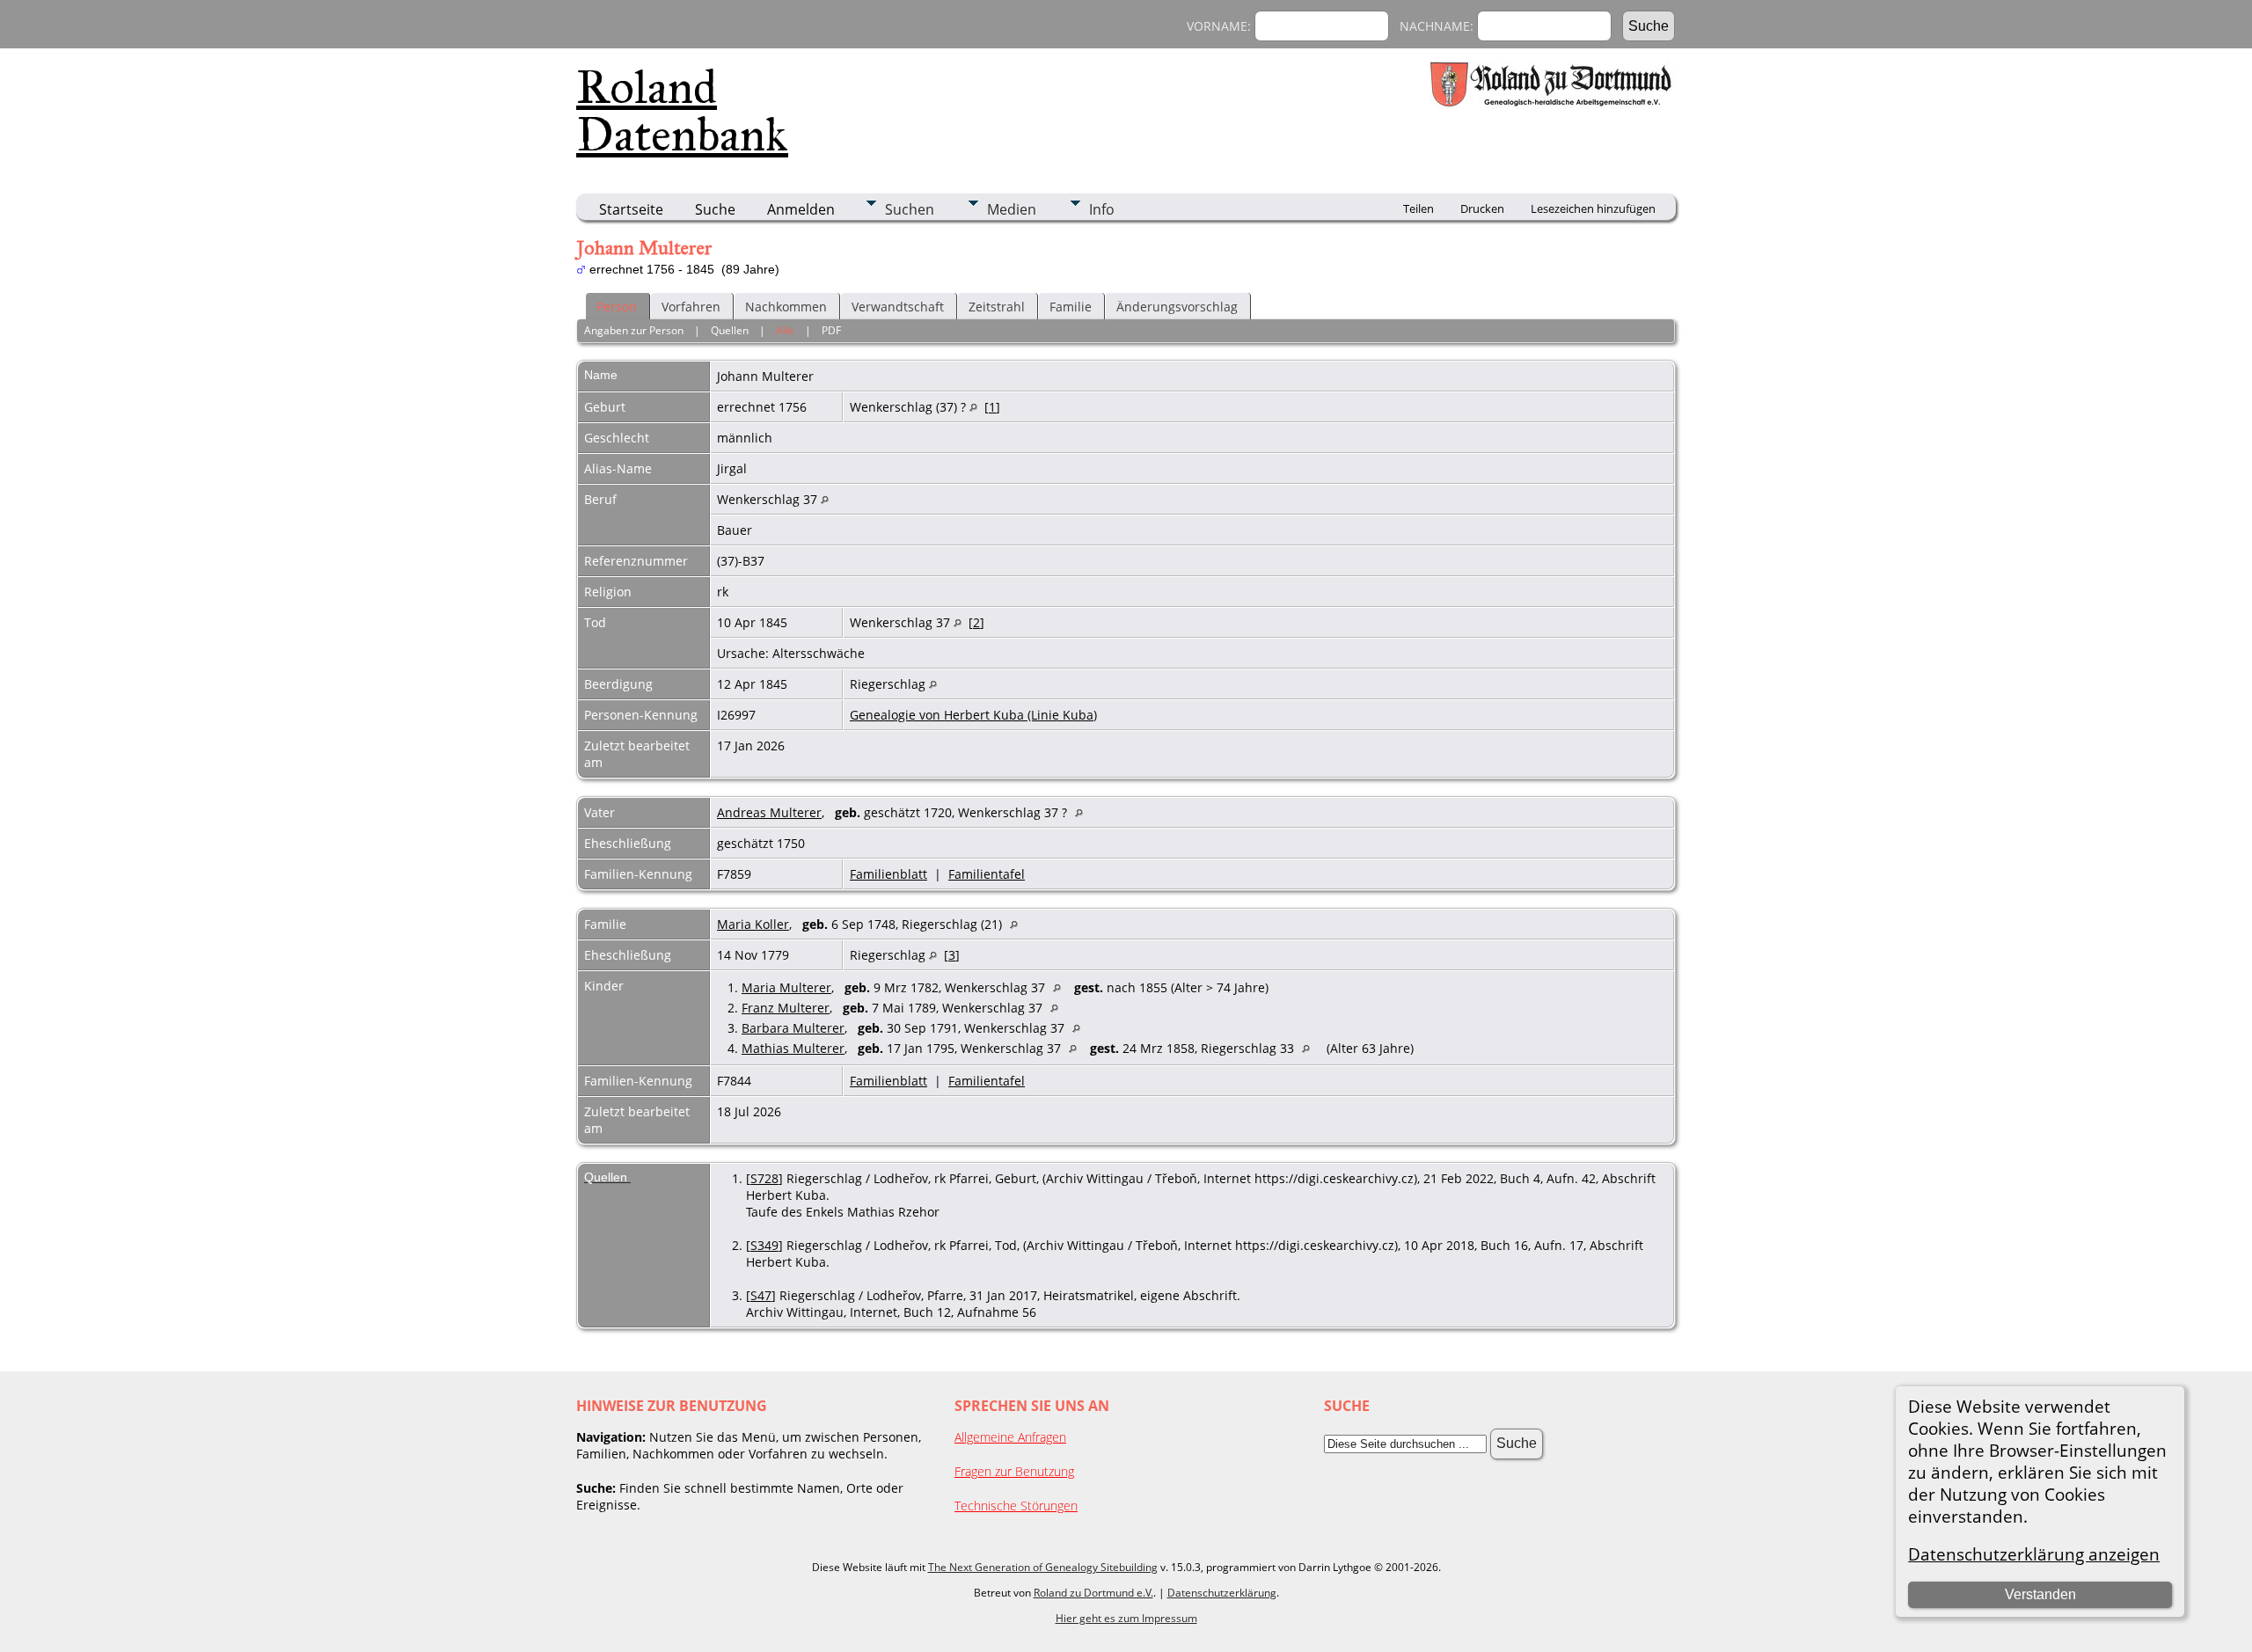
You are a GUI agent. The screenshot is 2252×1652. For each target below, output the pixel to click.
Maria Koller (753, 924)
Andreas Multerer (769, 812)
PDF (831, 330)
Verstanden (2040, 1594)
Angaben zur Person (634, 330)
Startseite (631, 209)
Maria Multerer (786, 987)
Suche (715, 209)
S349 (764, 1245)
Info (1102, 209)
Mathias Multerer (793, 1048)
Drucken (1482, 208)
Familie (1071, 307)
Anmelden (801, 209)
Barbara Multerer (793, 1028)
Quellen (730, 330)
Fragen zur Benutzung (1014, 1471)
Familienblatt (888, 874)
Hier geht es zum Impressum (1126, 1618)
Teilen (1418, 208)
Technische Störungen (1016, 1506)
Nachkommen (786, 307)
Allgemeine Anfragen (1010, 1437)
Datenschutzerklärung (1222, 1593)
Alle (785, 330)
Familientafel (987, 874)
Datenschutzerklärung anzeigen (2034, 1554)
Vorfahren (691, 307)
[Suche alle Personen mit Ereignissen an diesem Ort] (973, 407)
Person (617, 307)
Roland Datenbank (682, 111)
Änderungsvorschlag (1177, 307)
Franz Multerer (786, 1008)
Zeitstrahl (997, 307)
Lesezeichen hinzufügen (1593, 208)
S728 (764, 1178)
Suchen (910, 209)
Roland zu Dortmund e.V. (1093, 1593)
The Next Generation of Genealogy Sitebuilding (1043, 1567)
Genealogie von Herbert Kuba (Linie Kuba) (973, 715)
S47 (761, 1295)
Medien (1012, 209)
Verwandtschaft (898, 307)
